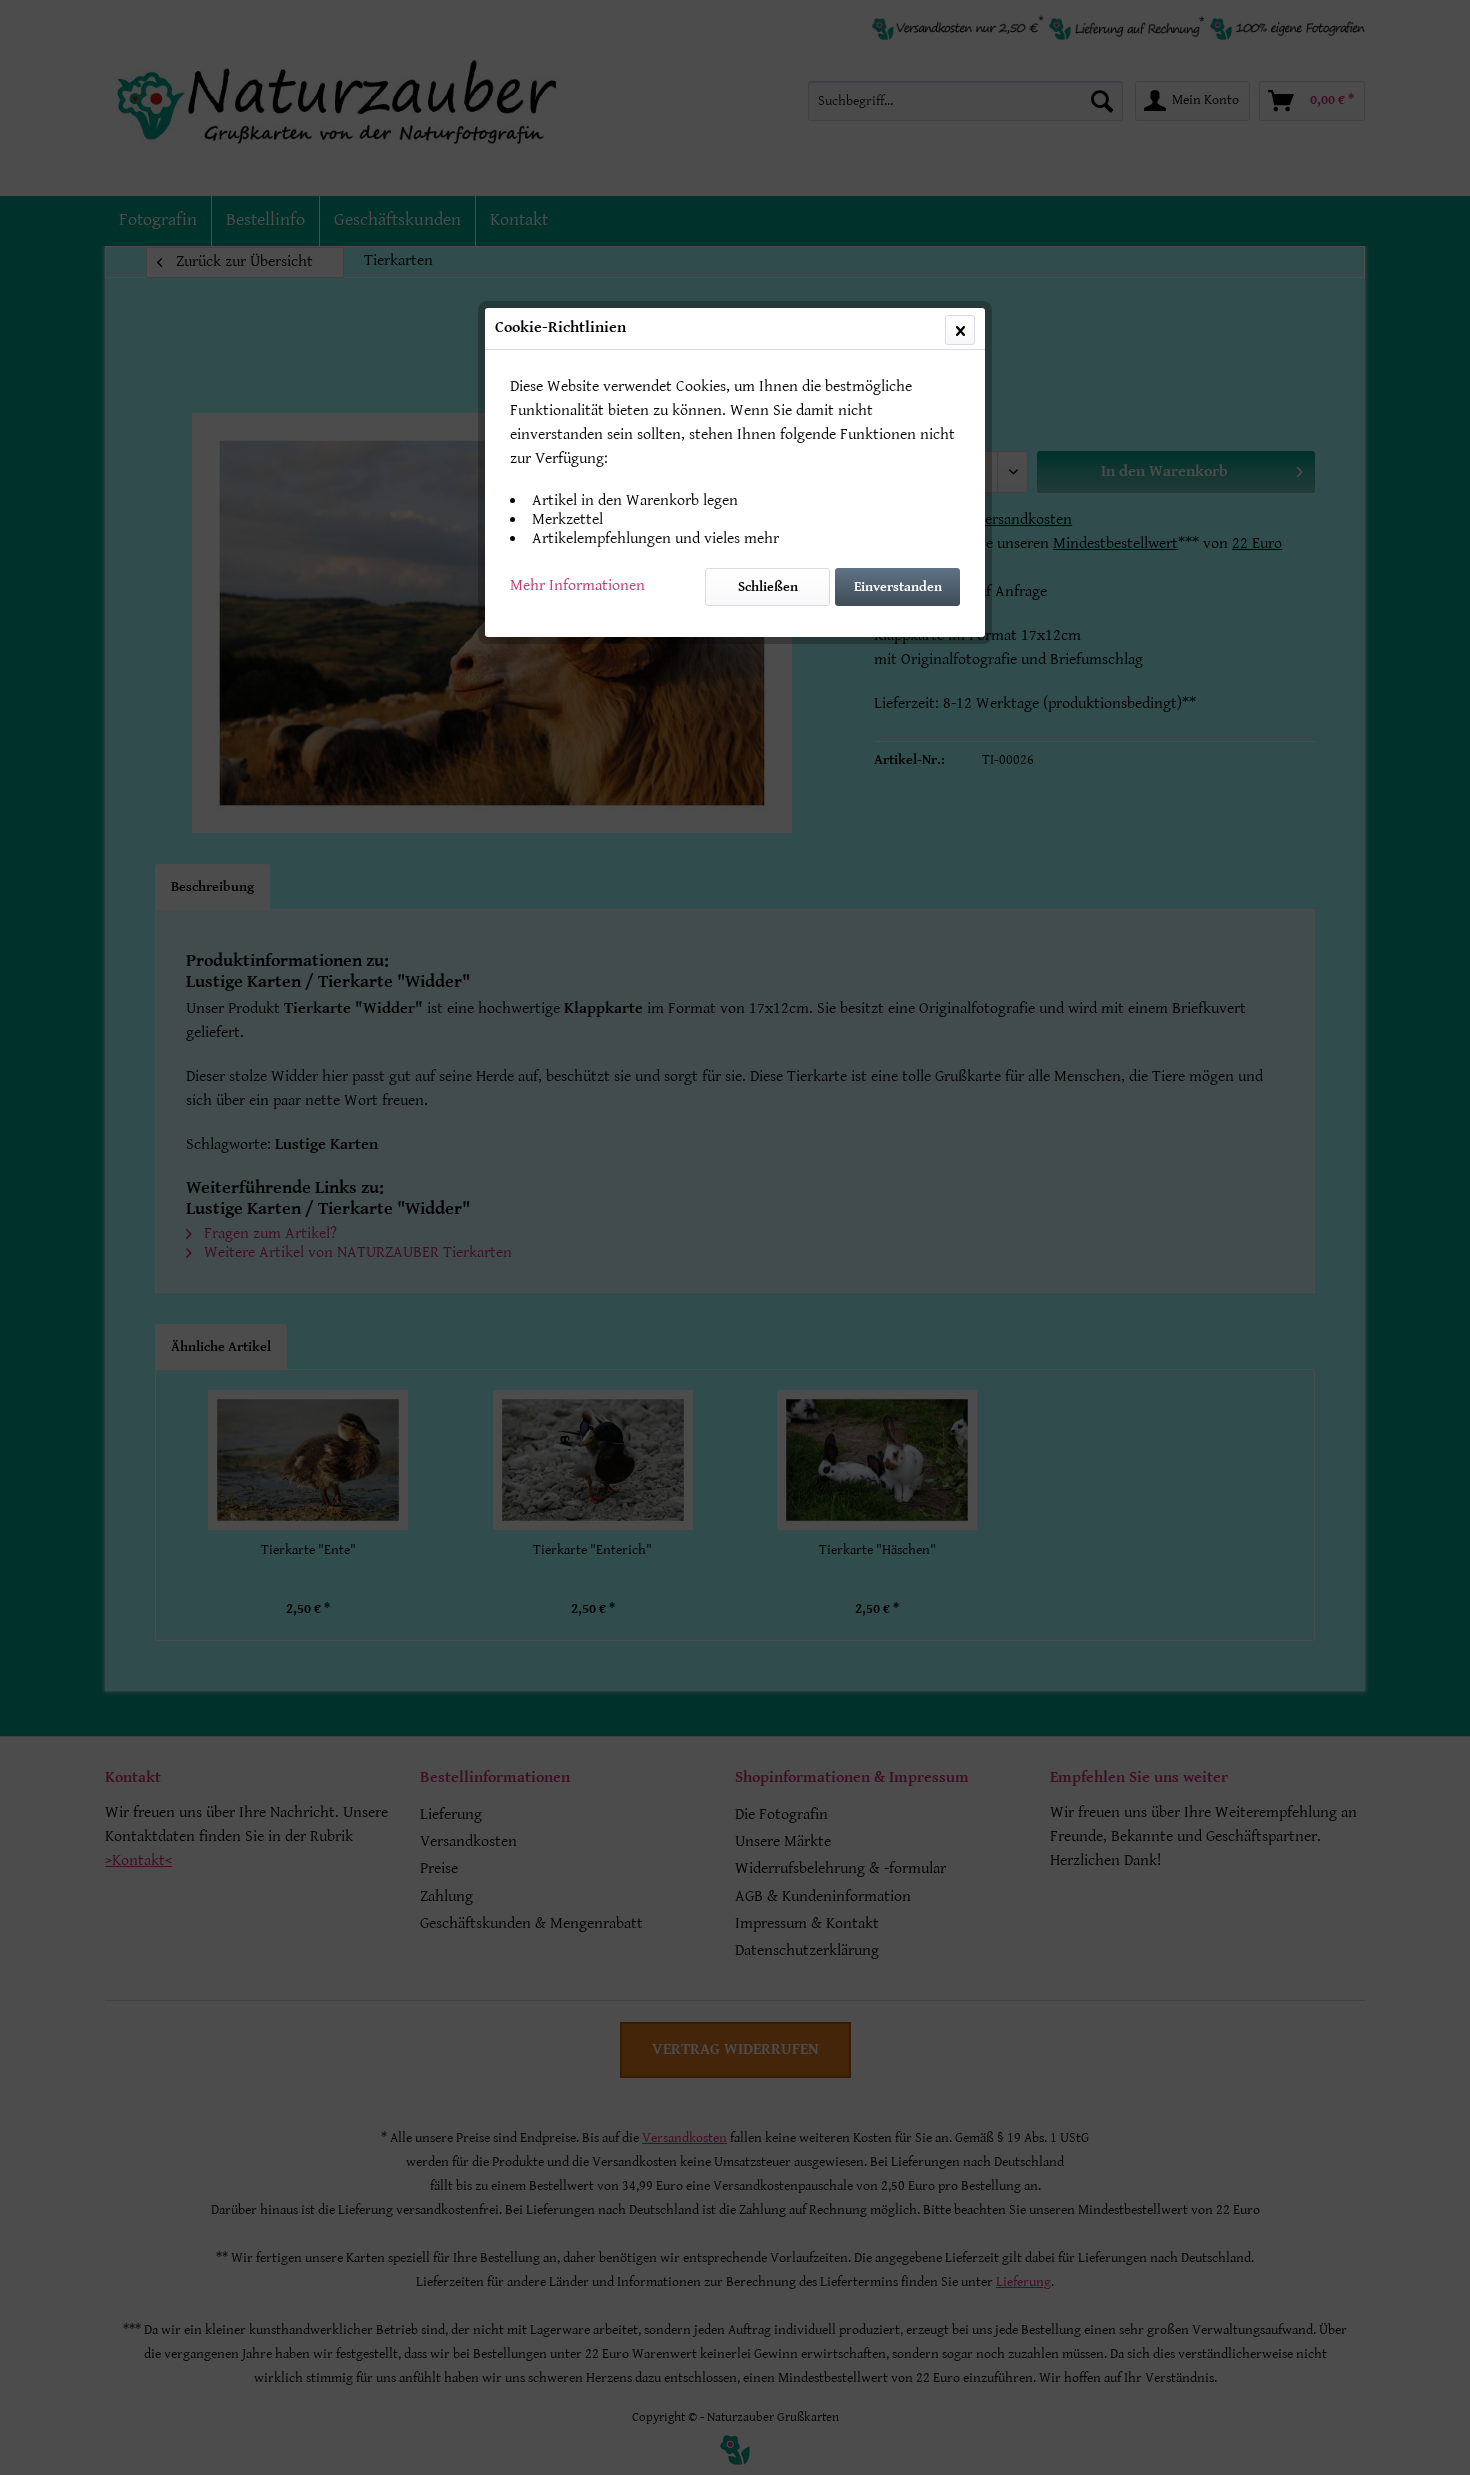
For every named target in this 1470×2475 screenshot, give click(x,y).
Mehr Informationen (577, 585)
